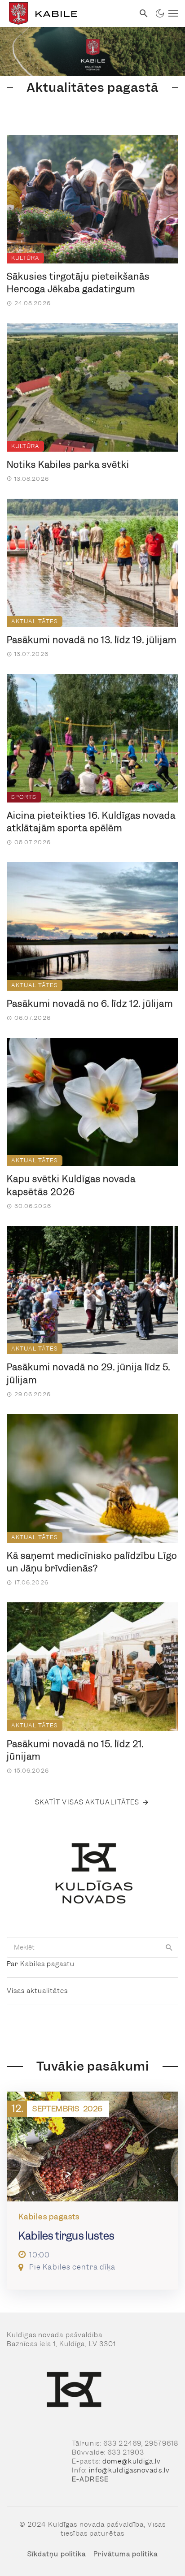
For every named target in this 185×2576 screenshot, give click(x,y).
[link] (67, 13)
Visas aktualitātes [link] (37, 1991)
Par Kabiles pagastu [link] (41, 1964)
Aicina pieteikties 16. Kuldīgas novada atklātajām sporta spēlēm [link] (91, 822)
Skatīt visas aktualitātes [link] (87, 1802)
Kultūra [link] (25, 258)
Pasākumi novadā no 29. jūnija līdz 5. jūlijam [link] (88, 1374)
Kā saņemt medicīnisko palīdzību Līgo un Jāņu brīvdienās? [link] (92, 1562)
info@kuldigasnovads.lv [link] (129, 2470)
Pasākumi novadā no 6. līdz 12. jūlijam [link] (90, 1004)
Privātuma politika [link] (126, 2554)
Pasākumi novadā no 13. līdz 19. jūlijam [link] (92, 640)
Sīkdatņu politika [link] (57, 2554)
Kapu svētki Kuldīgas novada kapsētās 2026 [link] (71, 1185)
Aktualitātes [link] (35, 621)
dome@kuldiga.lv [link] (132, 2461)
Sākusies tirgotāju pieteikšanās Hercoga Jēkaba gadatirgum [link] (78, 283)
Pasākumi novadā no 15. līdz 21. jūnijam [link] (75, 1750)
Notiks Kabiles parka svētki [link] (68, 465)
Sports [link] (24, 797)
